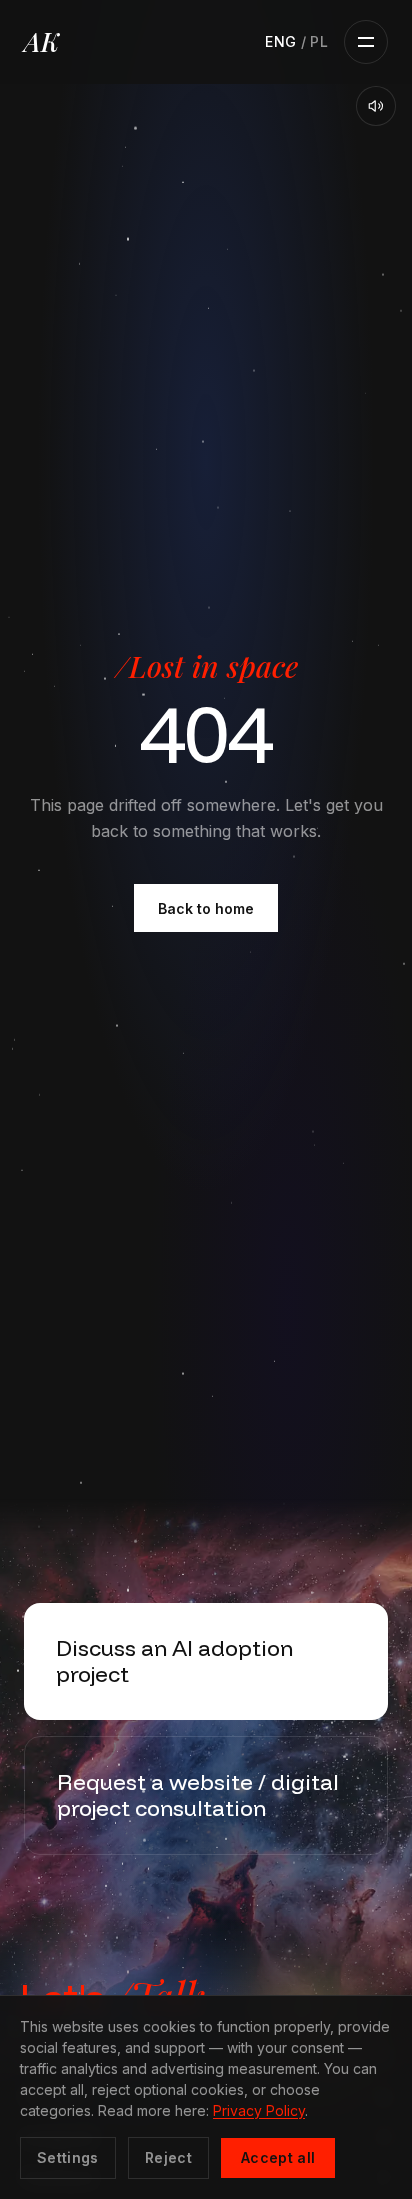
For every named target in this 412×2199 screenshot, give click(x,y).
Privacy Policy (259, 2110)
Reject (168, 2157)
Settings (68, 2157)
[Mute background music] (376, 106)
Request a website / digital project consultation (198, 1795)
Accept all (278, 2157)
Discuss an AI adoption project (174, 1661)
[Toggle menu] (366, 42)
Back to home (206, 908)
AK (41, 42)
